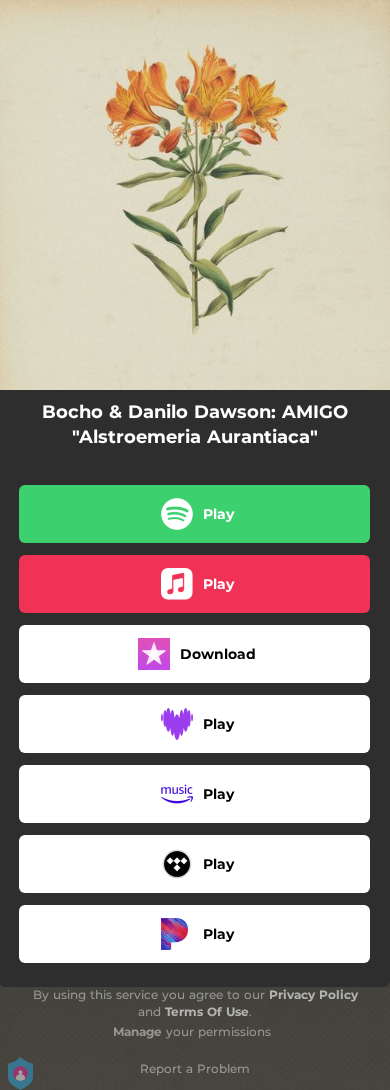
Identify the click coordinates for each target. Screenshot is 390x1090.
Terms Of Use (207, 1011)
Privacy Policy (313, 994)
